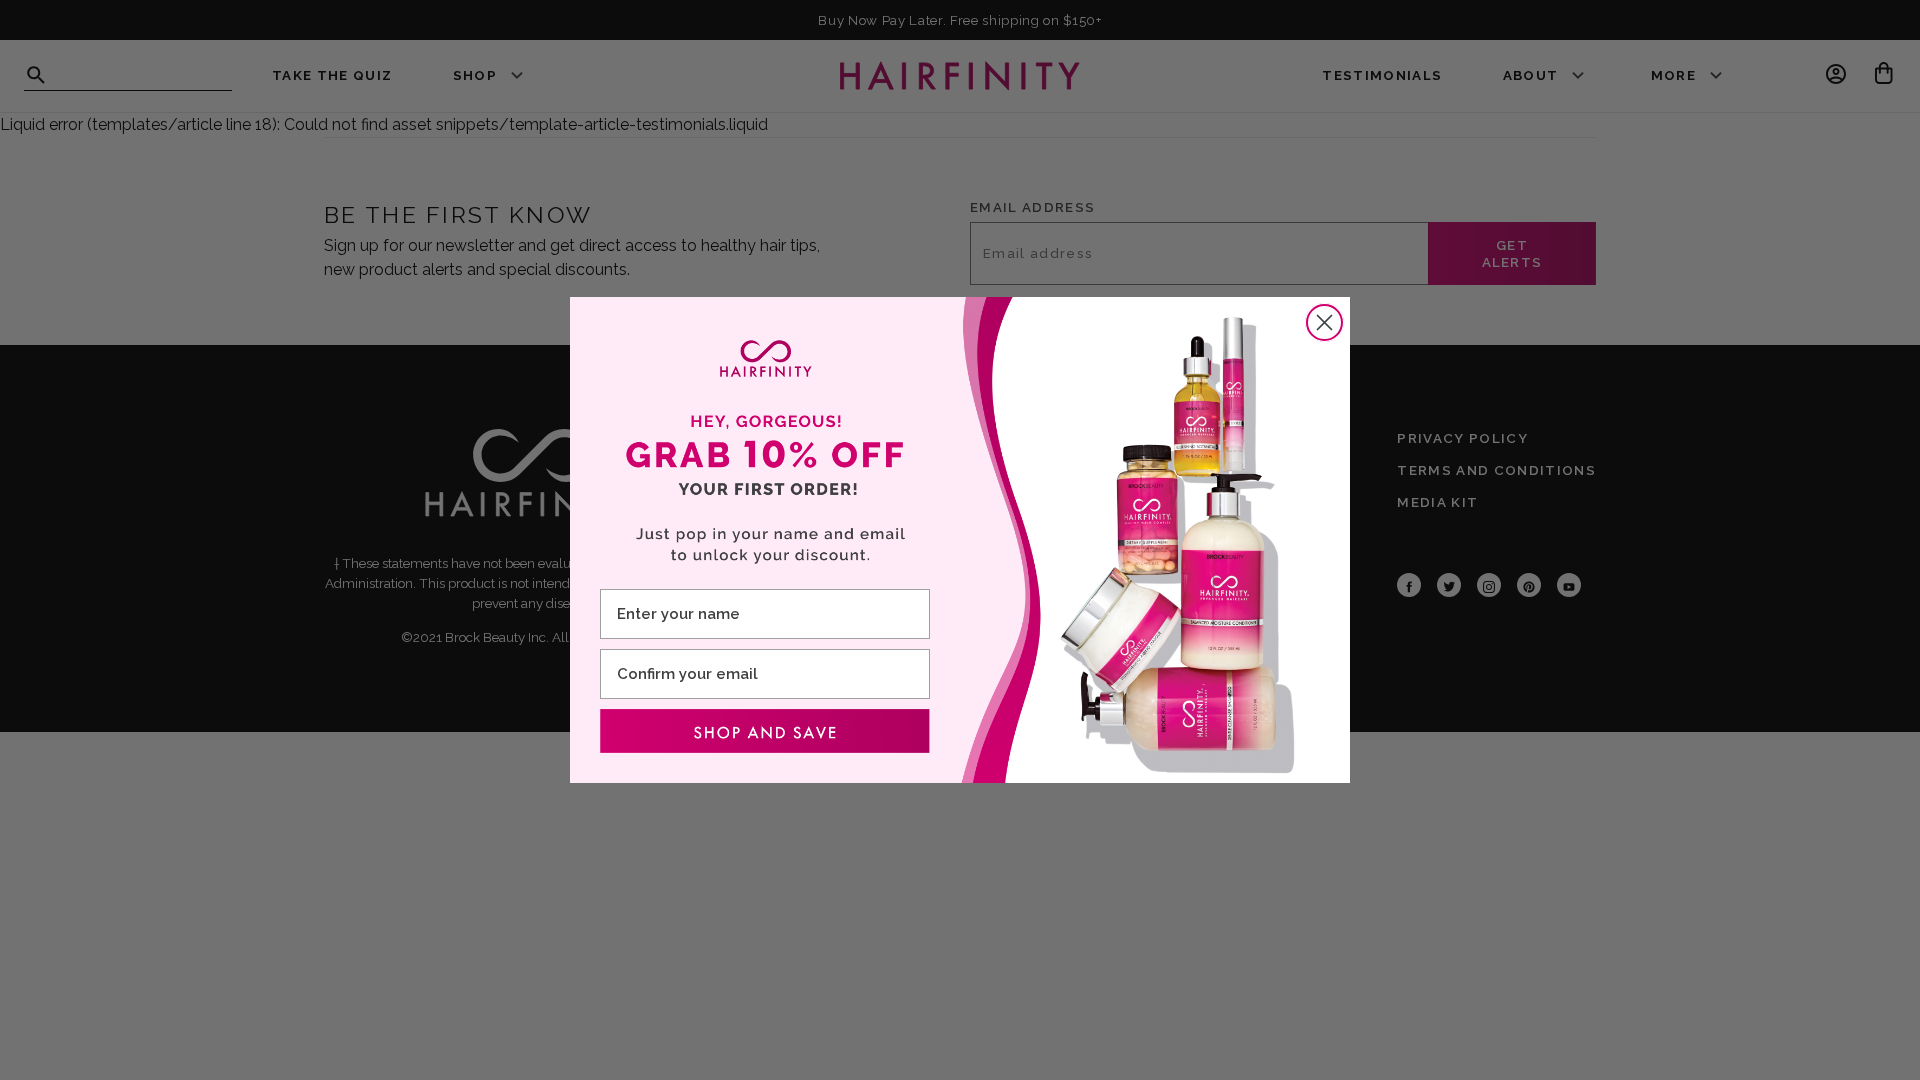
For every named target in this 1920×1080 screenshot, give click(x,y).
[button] (765, 731)
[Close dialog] (1324, 322)
